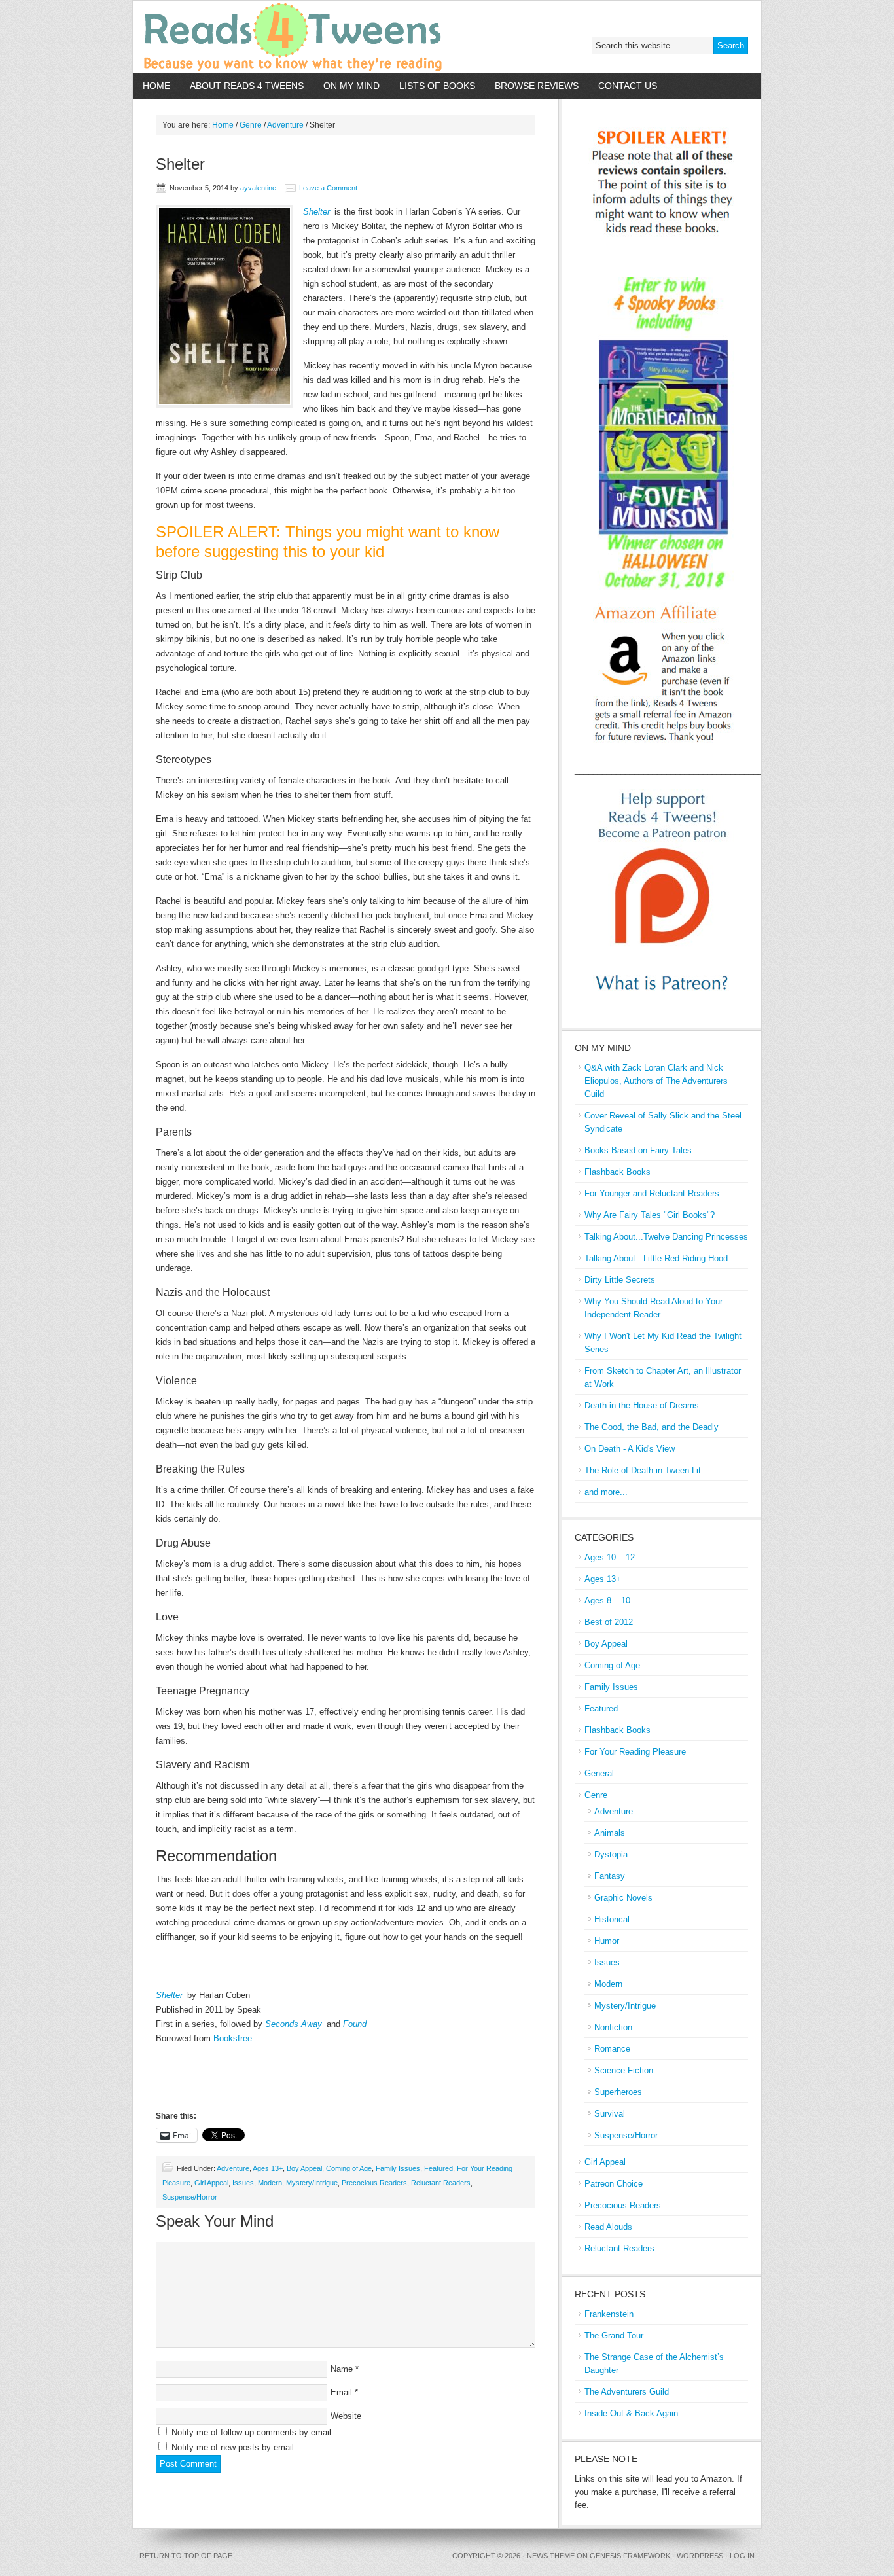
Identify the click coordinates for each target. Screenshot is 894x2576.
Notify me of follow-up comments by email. (253, 2432)
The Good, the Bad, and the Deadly (652, 1427)
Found (355, 2024)
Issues (243, 2183)
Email (341, 2392)
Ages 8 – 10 (607, 1601)
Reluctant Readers (441, 2183)
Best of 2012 (609, 1622)
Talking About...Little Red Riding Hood (656, 1258)
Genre (596, 1795)
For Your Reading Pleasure (635, 1752)
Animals (610, 1833)
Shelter (316, 212)
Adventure (233, 2168)
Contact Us (628, 86)
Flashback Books (617, 1172)
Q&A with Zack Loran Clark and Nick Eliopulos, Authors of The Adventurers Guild (656, 1081)
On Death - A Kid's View (630, 1449)
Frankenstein (609, 2314)
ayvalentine (258, 188)
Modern (270, 2183)
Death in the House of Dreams (642, 1405)
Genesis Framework (630, 2556)
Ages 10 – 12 (610, 1557)
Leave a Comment (328, 188)
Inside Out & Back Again (631, 2413)
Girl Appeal (211, 2183)
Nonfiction (613, 2027)
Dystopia (611, 1854)
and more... (606, 1492)
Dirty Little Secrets (620, 1280)
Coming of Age (349, 2168)
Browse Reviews (537, 86)
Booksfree (233, 2038)
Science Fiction (624, 2070)
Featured (438, 2168)
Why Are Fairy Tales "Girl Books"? (650, 1215)
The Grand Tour (614, 2335)
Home (156, 86)
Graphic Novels (623, 1898)
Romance (612, 2049)
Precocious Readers (374, 2183)
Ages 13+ (268, 2168)
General (599, 1773)
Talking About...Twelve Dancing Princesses (666, 1237)
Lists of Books (437, 86)
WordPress (700, 2556)
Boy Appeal (304, 2168)
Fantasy (610, 1876)
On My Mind (351, 86)
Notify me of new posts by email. (234, 2447)
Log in (742, 2556)
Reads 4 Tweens (285, 37)
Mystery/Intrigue (312, 2183)
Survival (610, 2114)
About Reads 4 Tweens (247, 86)
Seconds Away (294, 2024)
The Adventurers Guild (627, 2392)
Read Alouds (608, 2227)
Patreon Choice (614, 2184)
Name (342, 2369)
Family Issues (398, 2168)
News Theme (551, 2556)
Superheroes (618, 2092)
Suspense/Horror (190, 2197)
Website (346, 2416)
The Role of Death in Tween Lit (643, 1470)
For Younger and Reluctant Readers (652, 1193)
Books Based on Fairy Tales (638, 1150)
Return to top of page (186, 2556)
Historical (612, 1919)
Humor (607, 1941)
